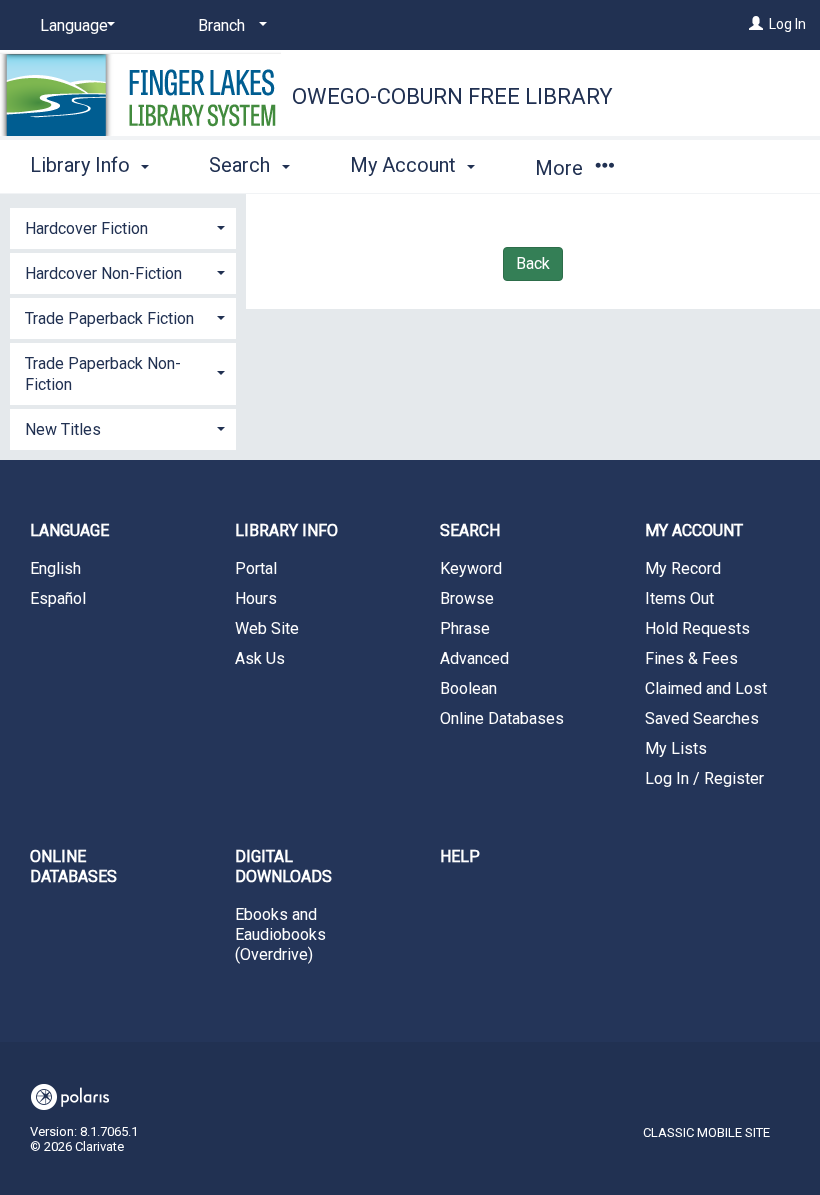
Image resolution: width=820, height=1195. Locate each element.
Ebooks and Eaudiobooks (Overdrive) (280, 934)
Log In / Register (704, 778)
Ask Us (260, 658)
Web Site (267, 628)
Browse (467, 598)
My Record (683, 568)
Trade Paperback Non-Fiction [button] (103, 374)
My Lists (676, 748)
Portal (256, 568)
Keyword (471, 568)
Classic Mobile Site (706, 1132)
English (55, 568)
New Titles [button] (63, 429)
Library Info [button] (82, 165)
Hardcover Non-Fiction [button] (103, 273)
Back (533, 263)
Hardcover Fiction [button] (86, 228)
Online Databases (502, 718)
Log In (787, 24)
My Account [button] (405, 165)
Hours (256, 598)
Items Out (679, 598)
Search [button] (242, 165)
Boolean (468, 688)
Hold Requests (697, 628)
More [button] (561, 168)
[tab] (123, 226)
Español (58, 598)
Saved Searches (702, 718)
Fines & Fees (691, 658)
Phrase (465, 628)
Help (460, 856)
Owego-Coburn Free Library (452, 96)
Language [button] (69, 530)
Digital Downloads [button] (283, 866)
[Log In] (756, 24)
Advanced (474, 658)
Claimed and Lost (706, 688)
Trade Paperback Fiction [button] (109, 318)
